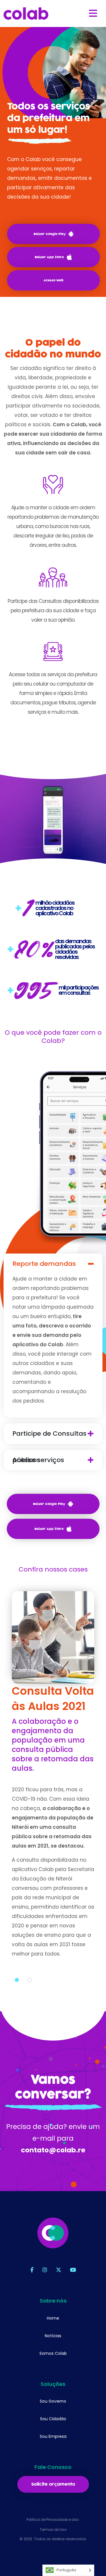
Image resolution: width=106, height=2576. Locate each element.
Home (53, 2318)
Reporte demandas (44, 1264)
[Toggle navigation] (93, 13)
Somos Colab (53, 2353)
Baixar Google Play (50, 234)
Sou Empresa (53, 2436)
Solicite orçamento (53, 2484)
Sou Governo (53, 2401)
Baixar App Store (49, 257)
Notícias (53, 2336)
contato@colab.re (53, 2150)
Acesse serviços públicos (38, 1460)
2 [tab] (30, 1980)
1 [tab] (17, 1980)
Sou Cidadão (53, 2419)
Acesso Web (54, 280)
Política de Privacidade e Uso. (53, 2520)
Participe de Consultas (49, 1434)
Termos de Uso (53, 2530)
